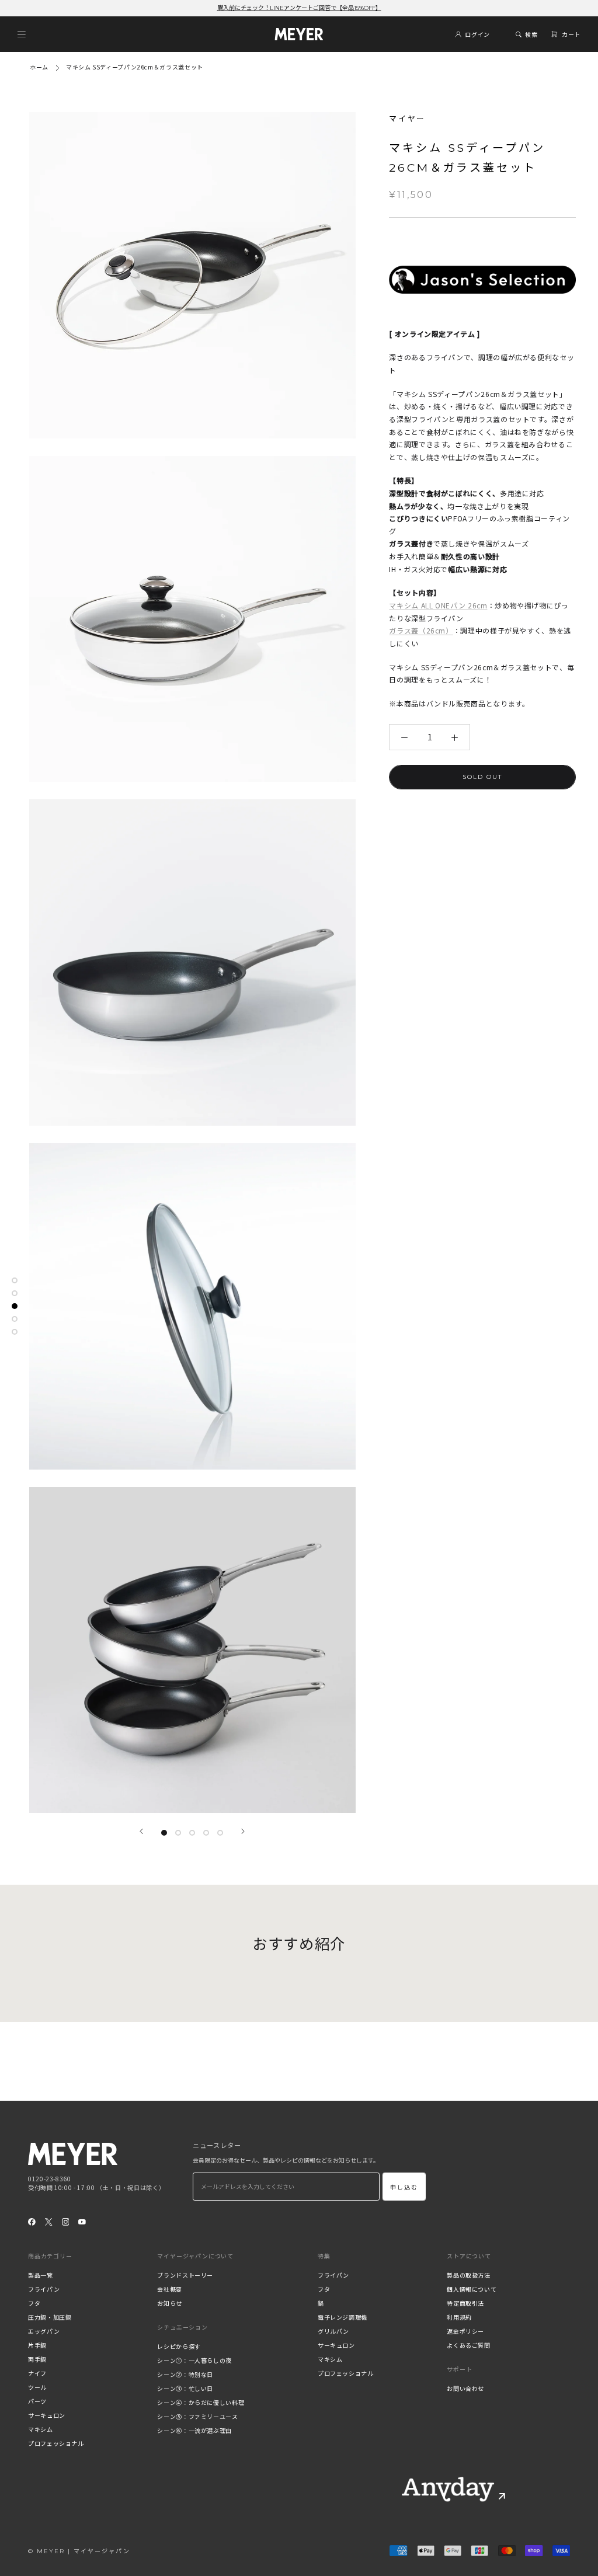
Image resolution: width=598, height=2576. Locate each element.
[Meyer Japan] (73, 2154)
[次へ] (243, 1831)
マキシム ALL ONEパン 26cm (438, 605)
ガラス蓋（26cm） (421, 630)
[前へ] (141, 1831)
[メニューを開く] (22, 34)
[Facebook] (32, 2222)
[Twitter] (49, 2222)
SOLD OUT (482, 777)
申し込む (404, 2187)
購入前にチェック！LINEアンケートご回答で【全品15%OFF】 (299, 8)
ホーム (39, 67)
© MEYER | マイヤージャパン (79, 2551)
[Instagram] (66, 2222)
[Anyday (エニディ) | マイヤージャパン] (448, 2489)
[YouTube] (82, 2222)
